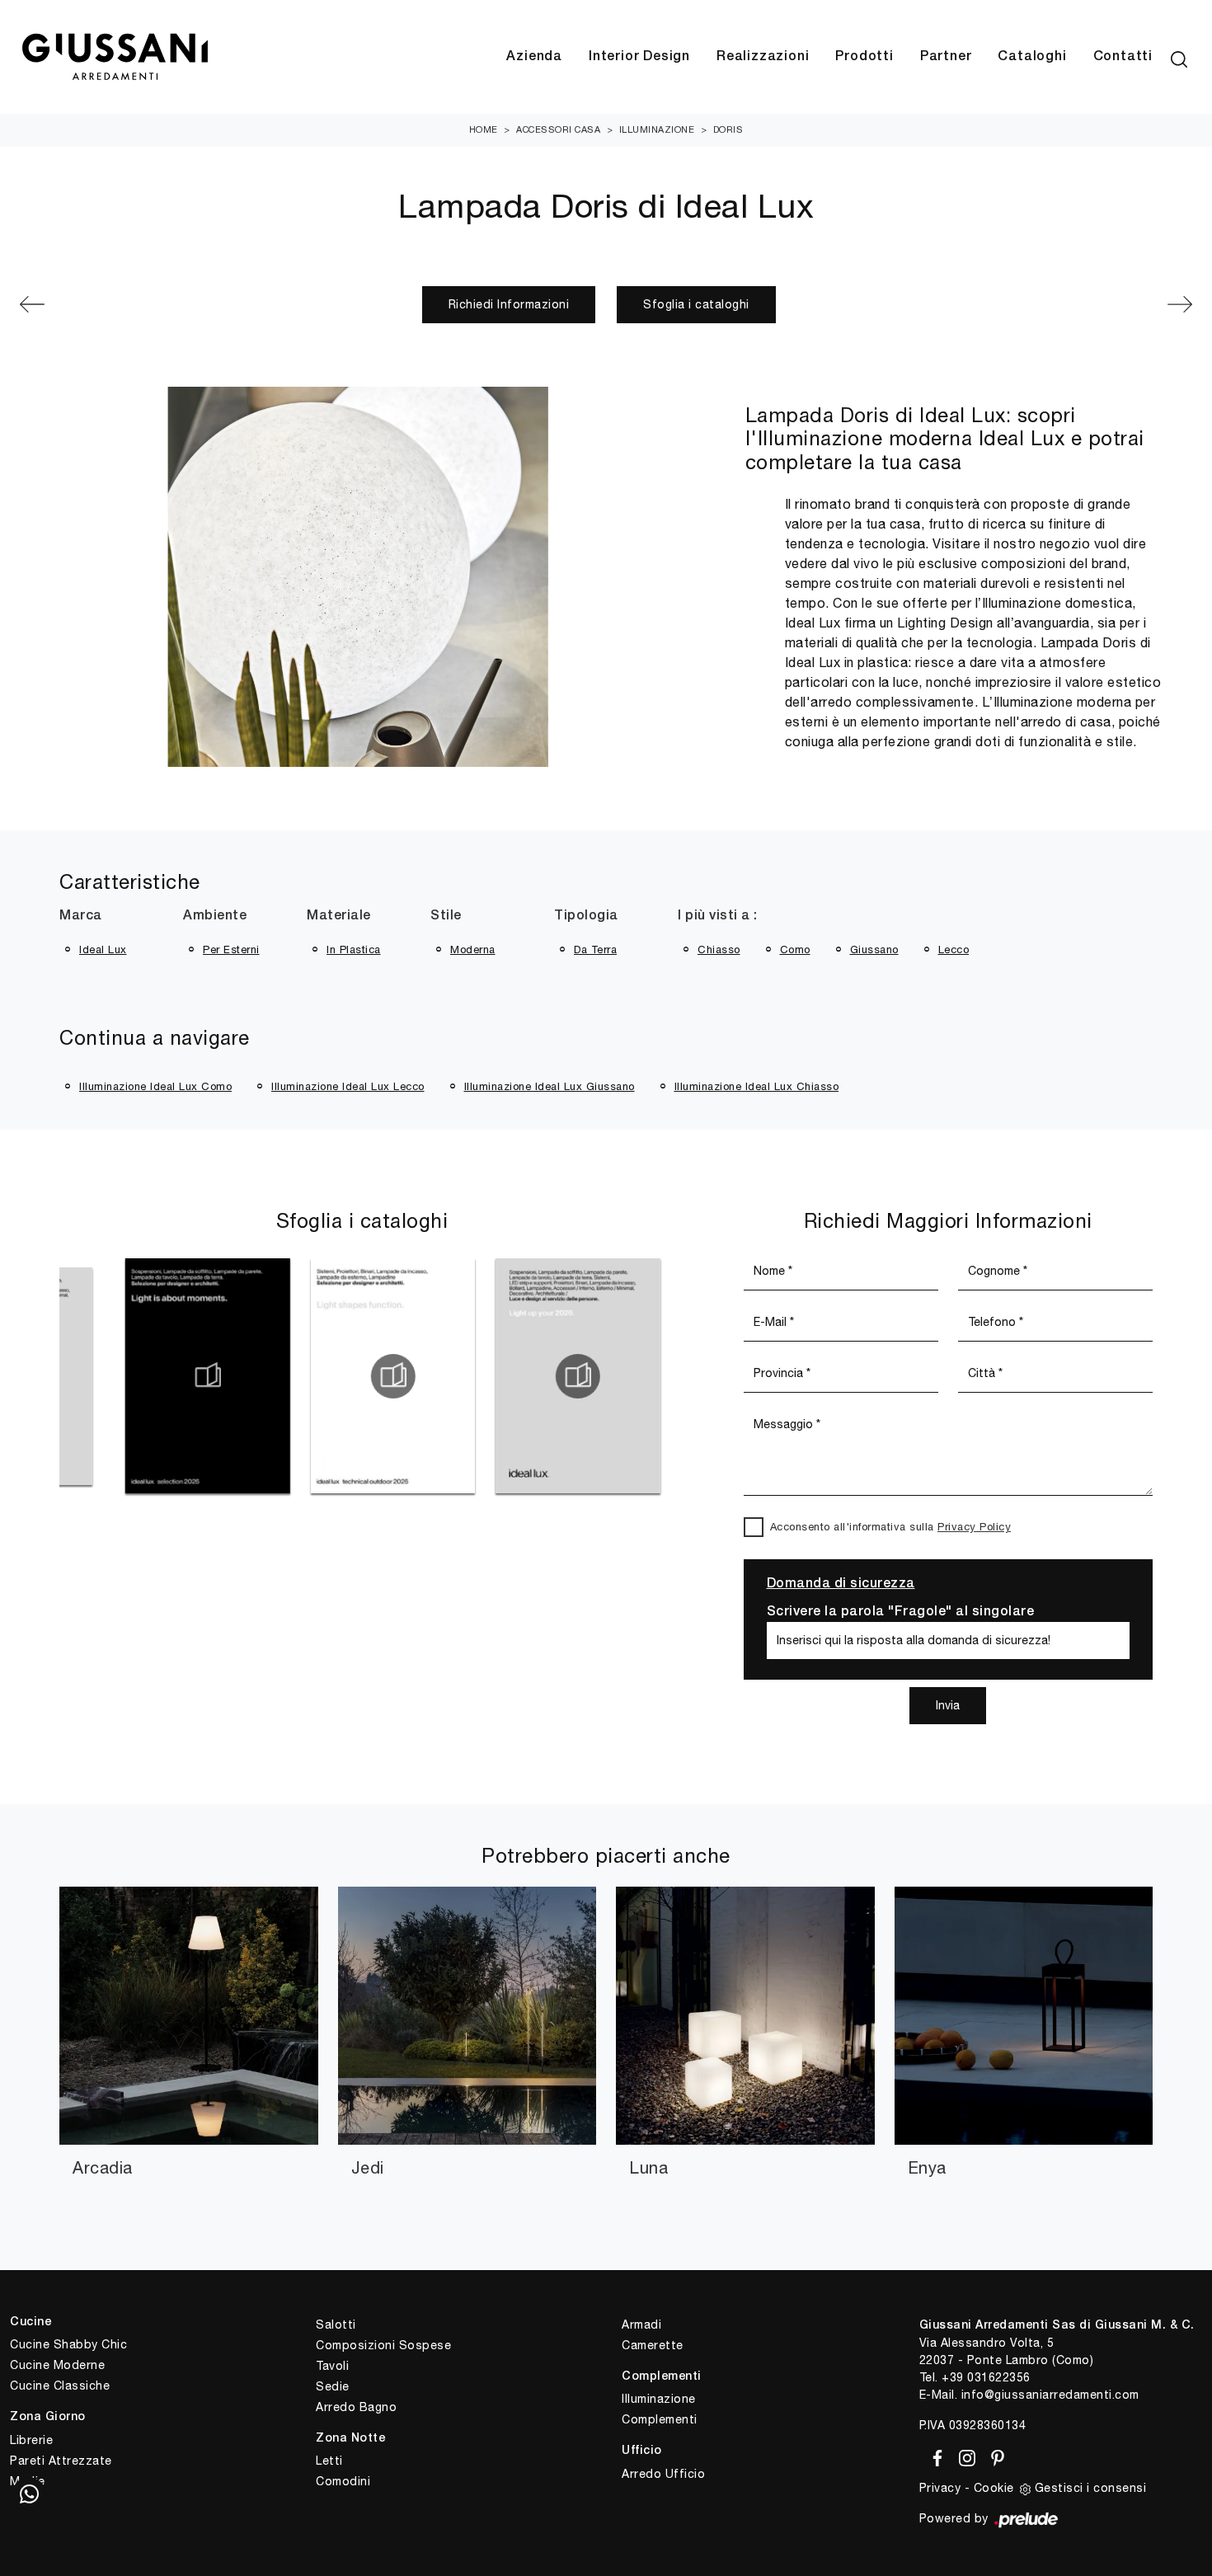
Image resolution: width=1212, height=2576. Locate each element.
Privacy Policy (974, 1527)
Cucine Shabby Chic (68, 2344)
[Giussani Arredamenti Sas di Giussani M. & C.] (115, 57)
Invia (948, 1705)
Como (795, 950)
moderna (473, 950)
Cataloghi (1032, 57)
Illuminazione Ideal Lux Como (155, 1086)
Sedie (333, 2386)
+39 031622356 (986, 2377)
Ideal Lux (103, 950)
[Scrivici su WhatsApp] (29, 2494)
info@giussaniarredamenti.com (1050, 2395)
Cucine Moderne (57, 2365)
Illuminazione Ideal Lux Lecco (348, 1086)
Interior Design (639, 57)
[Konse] (109, 304)
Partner (946, 57)
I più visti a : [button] (718, 916)
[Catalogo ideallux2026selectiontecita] (273, 1376)
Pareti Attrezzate (61, 2461)
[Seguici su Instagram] (964, 2456)
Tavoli (332, 2366)
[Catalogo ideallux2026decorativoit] (88, 1376)
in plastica (354, 950)
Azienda (534, 57)
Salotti (336, 2325)
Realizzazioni (763, 57)
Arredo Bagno (356, 2407)
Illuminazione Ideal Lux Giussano (550, 1086)
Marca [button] (81, 916)
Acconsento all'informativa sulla (891, 1527)
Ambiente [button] (215, 916)
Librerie (31, 2440)
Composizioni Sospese (383, 2345)
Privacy (940, 2488)
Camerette (653, 2345)
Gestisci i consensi (1091, 2488)
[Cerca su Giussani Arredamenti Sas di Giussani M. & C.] (1179, 57)
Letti (329, 2461)
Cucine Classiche (60, 2386)
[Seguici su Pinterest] (993, 2456)
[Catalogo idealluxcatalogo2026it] (458, 1376)
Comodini (343, 2481)
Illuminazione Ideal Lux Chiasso (757, 1086)
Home (484, 129)
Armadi (641, 2325)
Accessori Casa (558, 129)
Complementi (660, 2419)
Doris (728, 129)
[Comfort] (1103, 304)
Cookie (994, 2488)
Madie (28, 2481)
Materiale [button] (339, 916)
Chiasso (719, 950)
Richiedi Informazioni (509, 304)
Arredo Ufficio (663, 2474)
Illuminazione (657, 129)
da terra (595, 950)
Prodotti (864, 57)
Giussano (874, 950)
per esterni (231, 950)
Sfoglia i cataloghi (696, 304)
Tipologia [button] (586, 916)
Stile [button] (446, 916)
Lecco (954, 950)
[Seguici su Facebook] (935, 2456)
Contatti (1123, 57)
